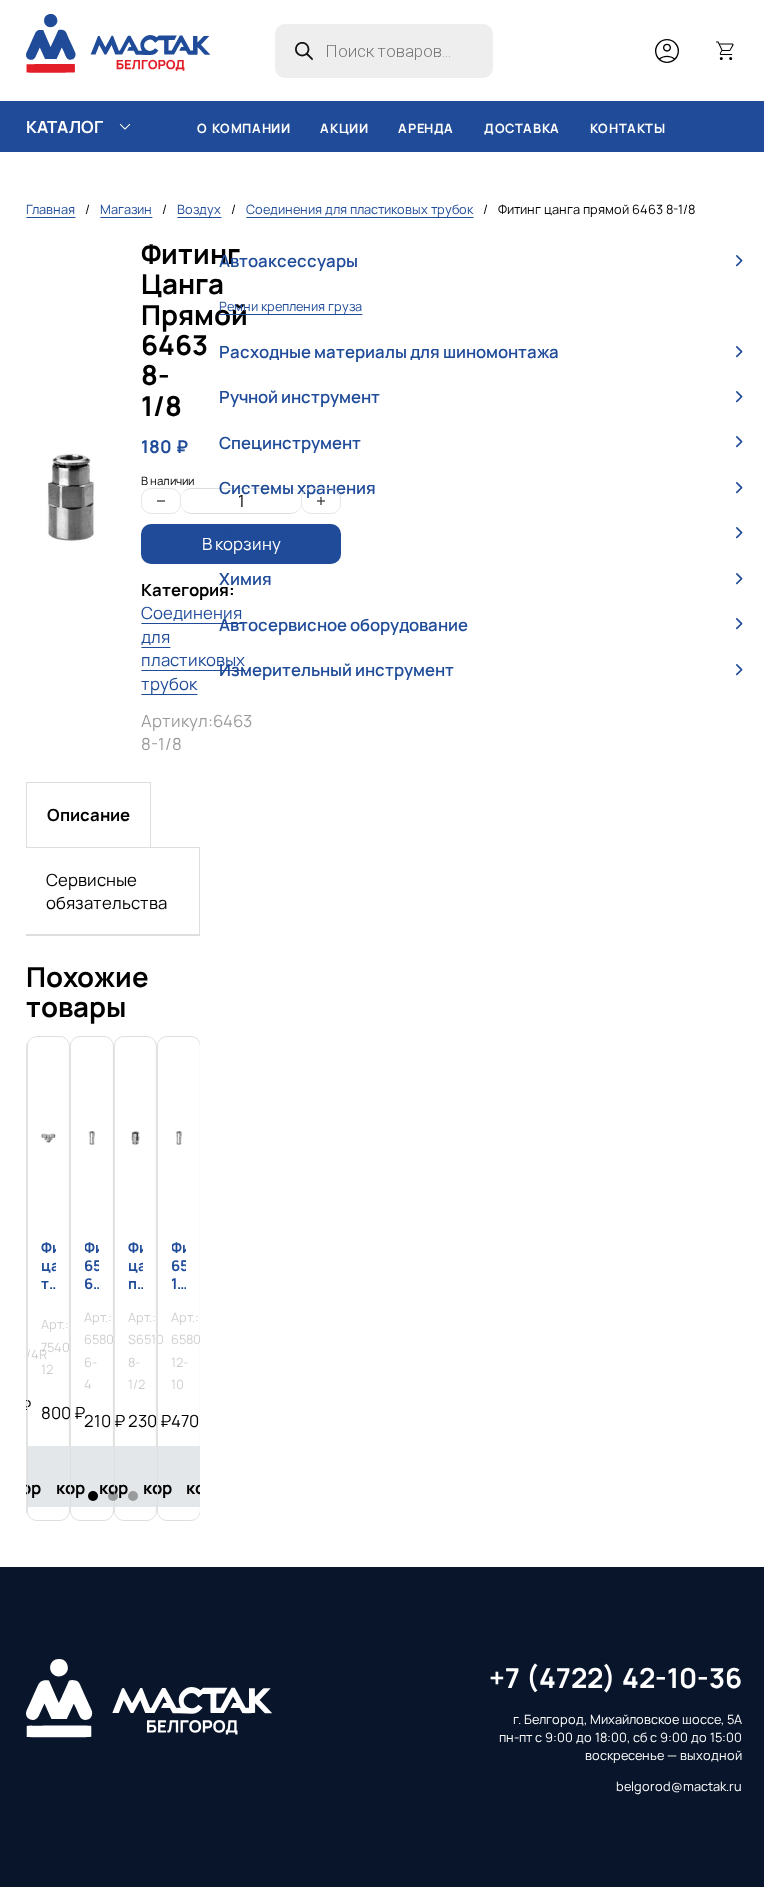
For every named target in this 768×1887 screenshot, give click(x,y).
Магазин (126, 209)
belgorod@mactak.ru (679, 1786)
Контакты (628, 128)
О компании (243, 128)
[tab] (88, 814)
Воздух (199, 209)
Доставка (522, 128)
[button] (480, 261)
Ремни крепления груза (290, 306)
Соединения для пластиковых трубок (359, 209)
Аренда (426, 128)
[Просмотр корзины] (726, 51)
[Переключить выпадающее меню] (125, 127)
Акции (344, 128)
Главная (50, 209)
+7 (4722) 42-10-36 (615, 1677)
